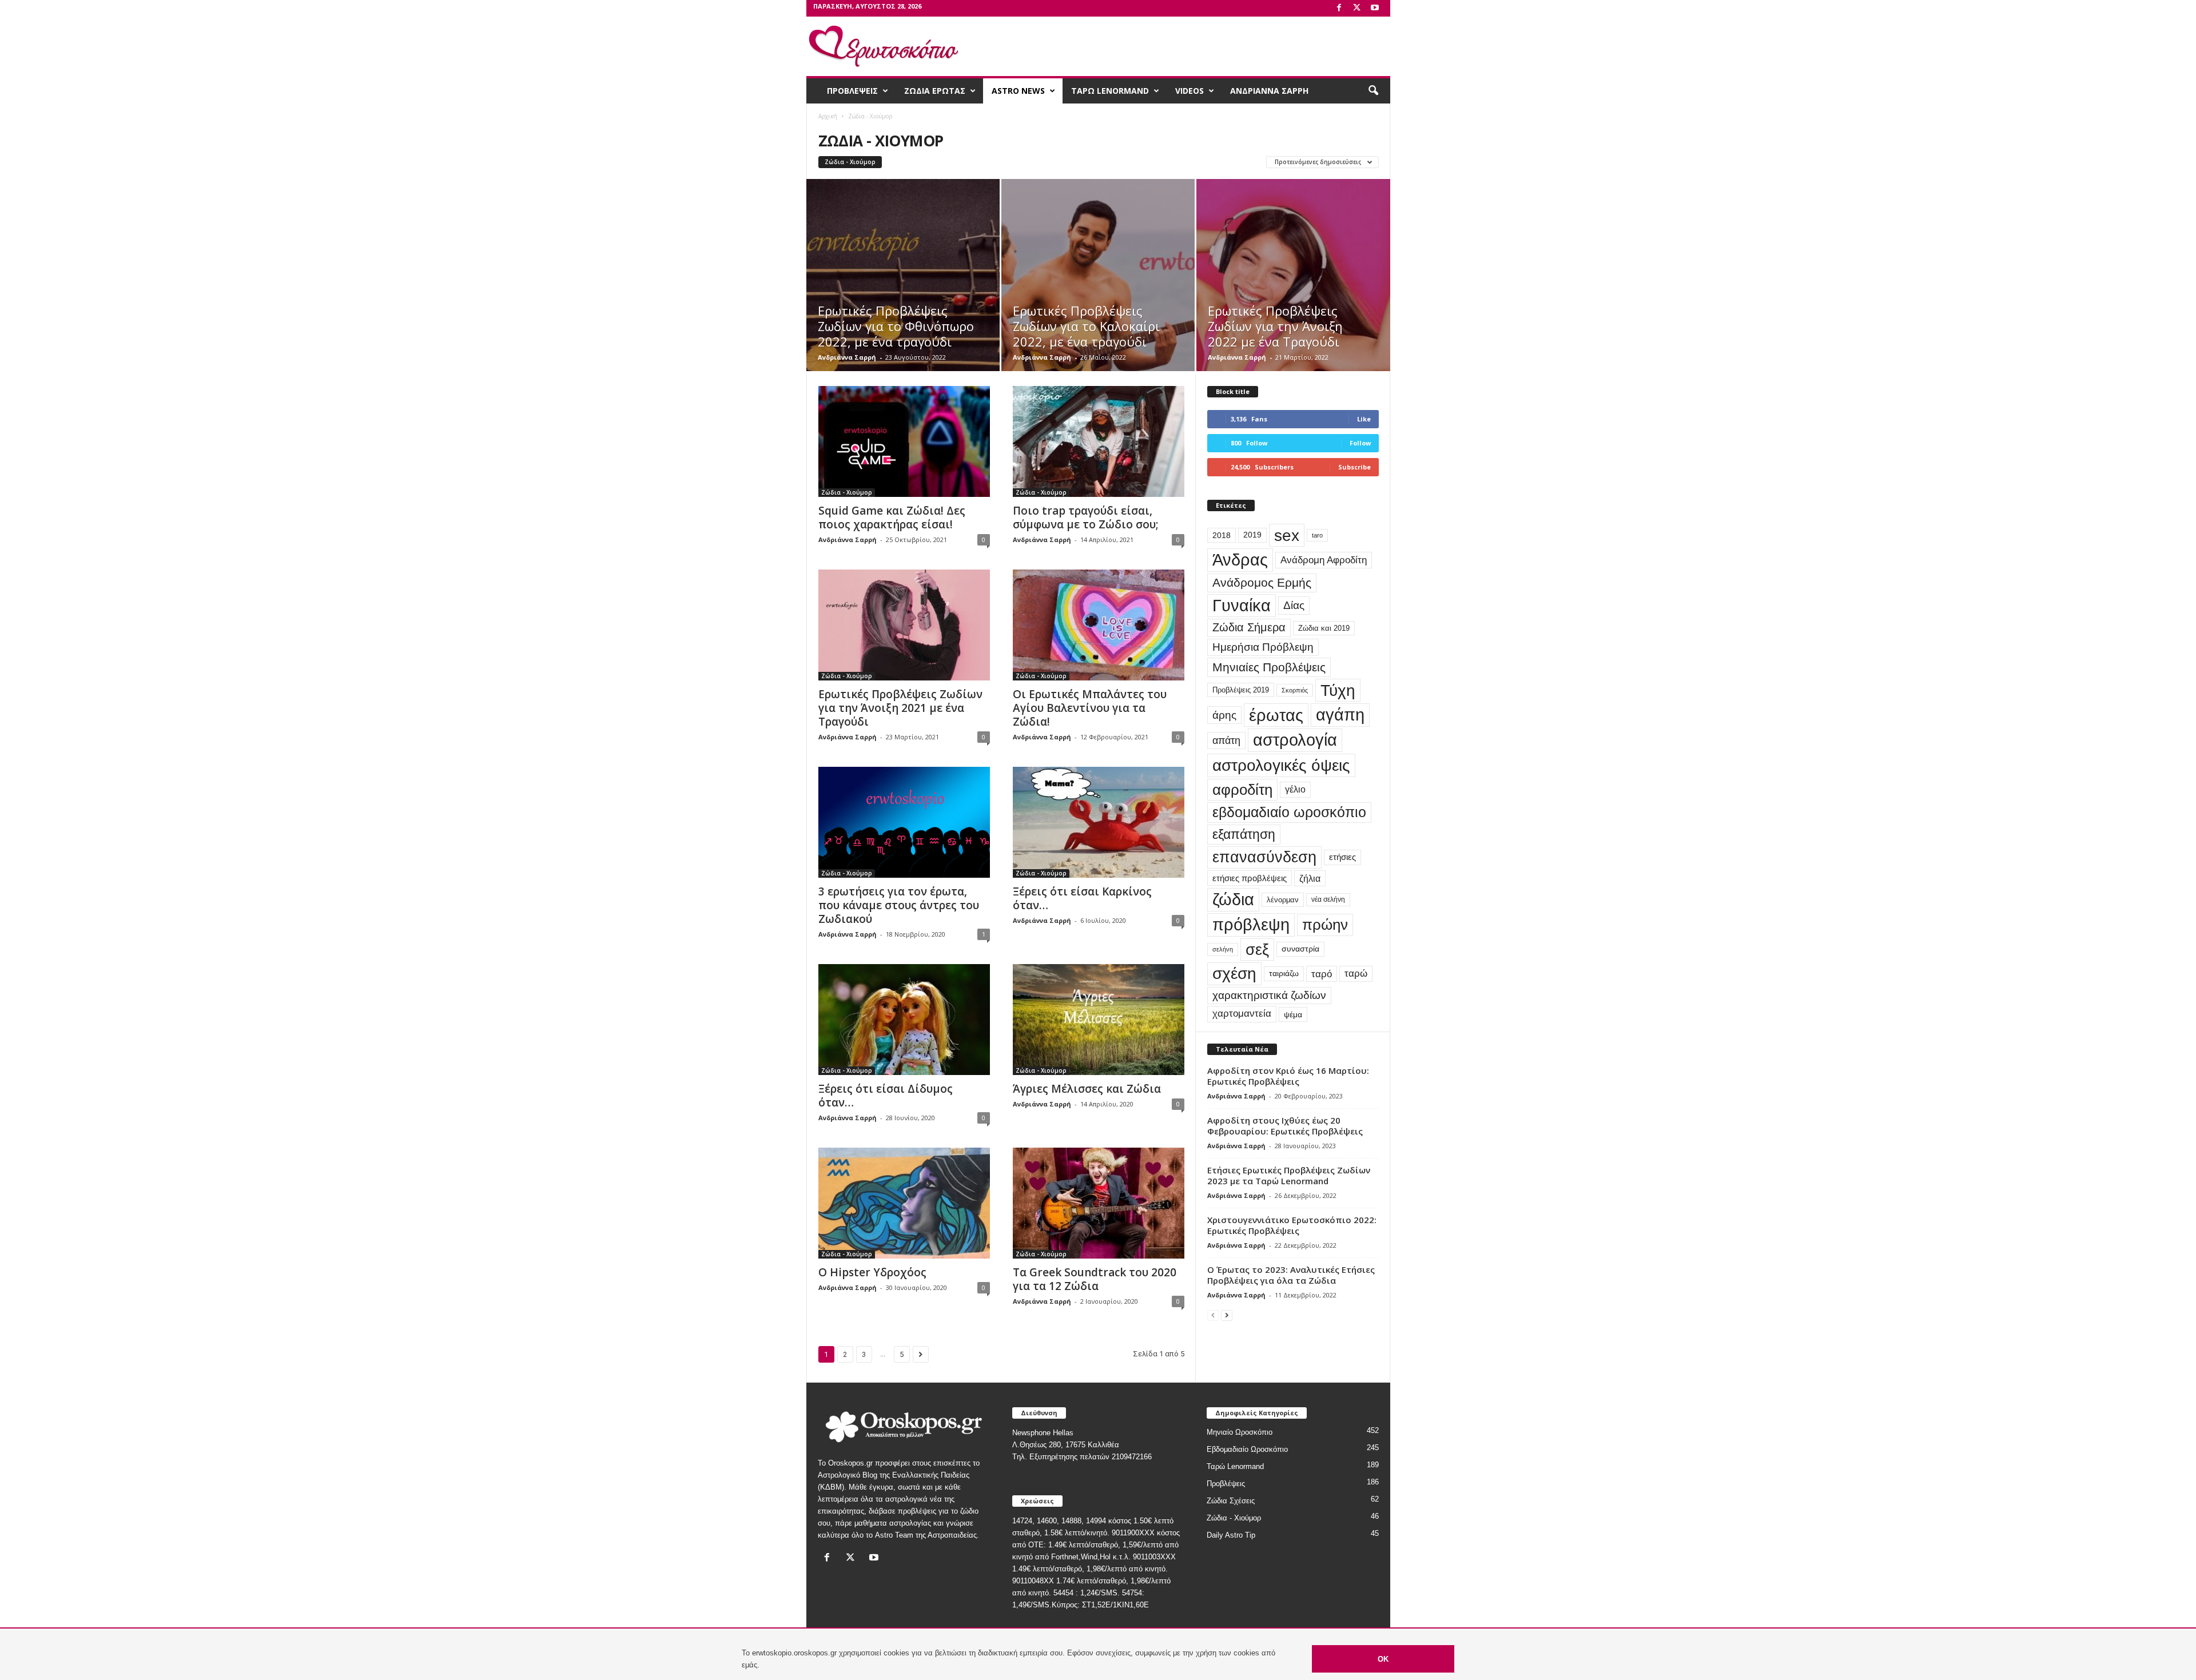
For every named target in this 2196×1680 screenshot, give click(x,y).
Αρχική (828, 116)
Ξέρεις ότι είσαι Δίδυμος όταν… (886, 1096)
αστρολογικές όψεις (1281, 765)
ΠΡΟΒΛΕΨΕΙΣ (852, 91)
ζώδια (1233, 899)
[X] (1357, 8)
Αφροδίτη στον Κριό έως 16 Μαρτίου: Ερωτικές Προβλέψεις (1288, 1076)
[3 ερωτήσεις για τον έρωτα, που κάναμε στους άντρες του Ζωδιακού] (904, 822)
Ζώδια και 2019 (1324, 628)
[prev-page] (1213, 1315)
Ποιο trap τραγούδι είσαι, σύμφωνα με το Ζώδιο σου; (1086, 517)
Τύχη (1338, 690)
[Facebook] (1339, 8)
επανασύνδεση (1264, 857)
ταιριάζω (1284, 974)
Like (1364, 419)
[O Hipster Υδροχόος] (904, 1203)
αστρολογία (1295, 740)
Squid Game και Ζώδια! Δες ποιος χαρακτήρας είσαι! (892, 517)
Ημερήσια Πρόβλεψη (1263, 647)
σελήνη (1223, 949)
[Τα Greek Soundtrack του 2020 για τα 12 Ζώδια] (1099, 1203)
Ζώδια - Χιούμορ (850, 162)
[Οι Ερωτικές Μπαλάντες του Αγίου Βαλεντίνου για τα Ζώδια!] (1099, 625)
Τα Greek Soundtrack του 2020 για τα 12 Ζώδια (1095, 1279)
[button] (1373, 91)
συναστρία (1300, 949)
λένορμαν (1283, 900)
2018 (1222, 535)
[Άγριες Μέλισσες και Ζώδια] (1099, 1020)
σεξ (1257, 950)
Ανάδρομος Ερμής (1262, 582)
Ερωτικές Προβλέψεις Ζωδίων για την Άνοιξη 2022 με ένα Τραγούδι (1275, 326)
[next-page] (1227, 1315)
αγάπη (1340, 715)
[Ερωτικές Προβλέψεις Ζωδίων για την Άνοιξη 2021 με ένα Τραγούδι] (904, 625)
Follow (1360, 443)
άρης (1224, 715)
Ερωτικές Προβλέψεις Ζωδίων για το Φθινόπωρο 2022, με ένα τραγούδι (896, 326)
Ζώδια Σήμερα (1249, 627)
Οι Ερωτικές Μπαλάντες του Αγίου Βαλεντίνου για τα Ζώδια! (1090, 708)
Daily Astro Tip (1231, 1535)
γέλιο (1295, 789)
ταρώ (1356, 974)
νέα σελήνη (1328, 899)
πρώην (1325, 925)
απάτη (1226, 740)
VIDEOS (1189, 91)
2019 (1252, 535)
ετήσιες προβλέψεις (1250, 878)
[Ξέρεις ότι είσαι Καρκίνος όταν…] (1099, 822)
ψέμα (1293, 1014)
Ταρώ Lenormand (1235, 1466)
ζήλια (1310, 878)
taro (1317, 535)
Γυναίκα (1242, 606)
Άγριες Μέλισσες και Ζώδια (1087, 1089)
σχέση (1234, 974)
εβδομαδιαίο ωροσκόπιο (1289, 812)
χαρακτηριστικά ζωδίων (1269, 995)
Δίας (1294, 605)
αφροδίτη (1242, 790)
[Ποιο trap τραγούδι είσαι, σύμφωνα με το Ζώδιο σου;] (1099, 441)
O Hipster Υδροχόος (872, 1272)
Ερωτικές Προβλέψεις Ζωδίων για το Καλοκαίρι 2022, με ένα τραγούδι (1086, 326)
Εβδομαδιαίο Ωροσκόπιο (1247, 1449)
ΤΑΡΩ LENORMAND (1110, 91)
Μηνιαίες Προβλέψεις (1269, 667)
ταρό (1322, 974)
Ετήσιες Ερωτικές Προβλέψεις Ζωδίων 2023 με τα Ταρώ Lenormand (1289, 1175)
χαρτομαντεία (1242, 1014)
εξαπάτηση (1244, 834)
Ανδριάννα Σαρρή (847, 357)
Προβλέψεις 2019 (1241, 690)
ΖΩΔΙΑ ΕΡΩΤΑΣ (935, 91)
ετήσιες (1342, 857)
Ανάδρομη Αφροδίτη (1324, 560)
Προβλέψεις (1226, 1484)
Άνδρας (1240, 560)
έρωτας (1276, 715)
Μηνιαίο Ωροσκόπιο (1240, 1432)
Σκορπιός (1295, 690)
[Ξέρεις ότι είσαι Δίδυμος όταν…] (904, 1020)
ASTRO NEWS (1018, 91)
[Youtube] (1375, 8)
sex (1287, 535)
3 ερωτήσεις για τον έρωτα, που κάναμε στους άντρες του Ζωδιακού (899, 905)
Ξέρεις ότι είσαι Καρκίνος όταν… (1082, 898)
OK (1383, 1659)
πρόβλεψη (1251, 925)
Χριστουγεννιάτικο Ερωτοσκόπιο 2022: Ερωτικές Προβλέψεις (1292, 1225)
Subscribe (1354, 467)
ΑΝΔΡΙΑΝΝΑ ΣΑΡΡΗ (1269, 91)
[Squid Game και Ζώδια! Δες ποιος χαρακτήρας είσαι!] (904, 441)
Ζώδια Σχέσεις (1231, 1501)
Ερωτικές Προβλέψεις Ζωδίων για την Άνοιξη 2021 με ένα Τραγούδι (900, 708)
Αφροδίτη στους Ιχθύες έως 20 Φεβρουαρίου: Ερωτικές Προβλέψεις (1285, 1126)
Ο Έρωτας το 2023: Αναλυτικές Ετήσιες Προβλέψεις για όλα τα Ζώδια (1291, 1275)
